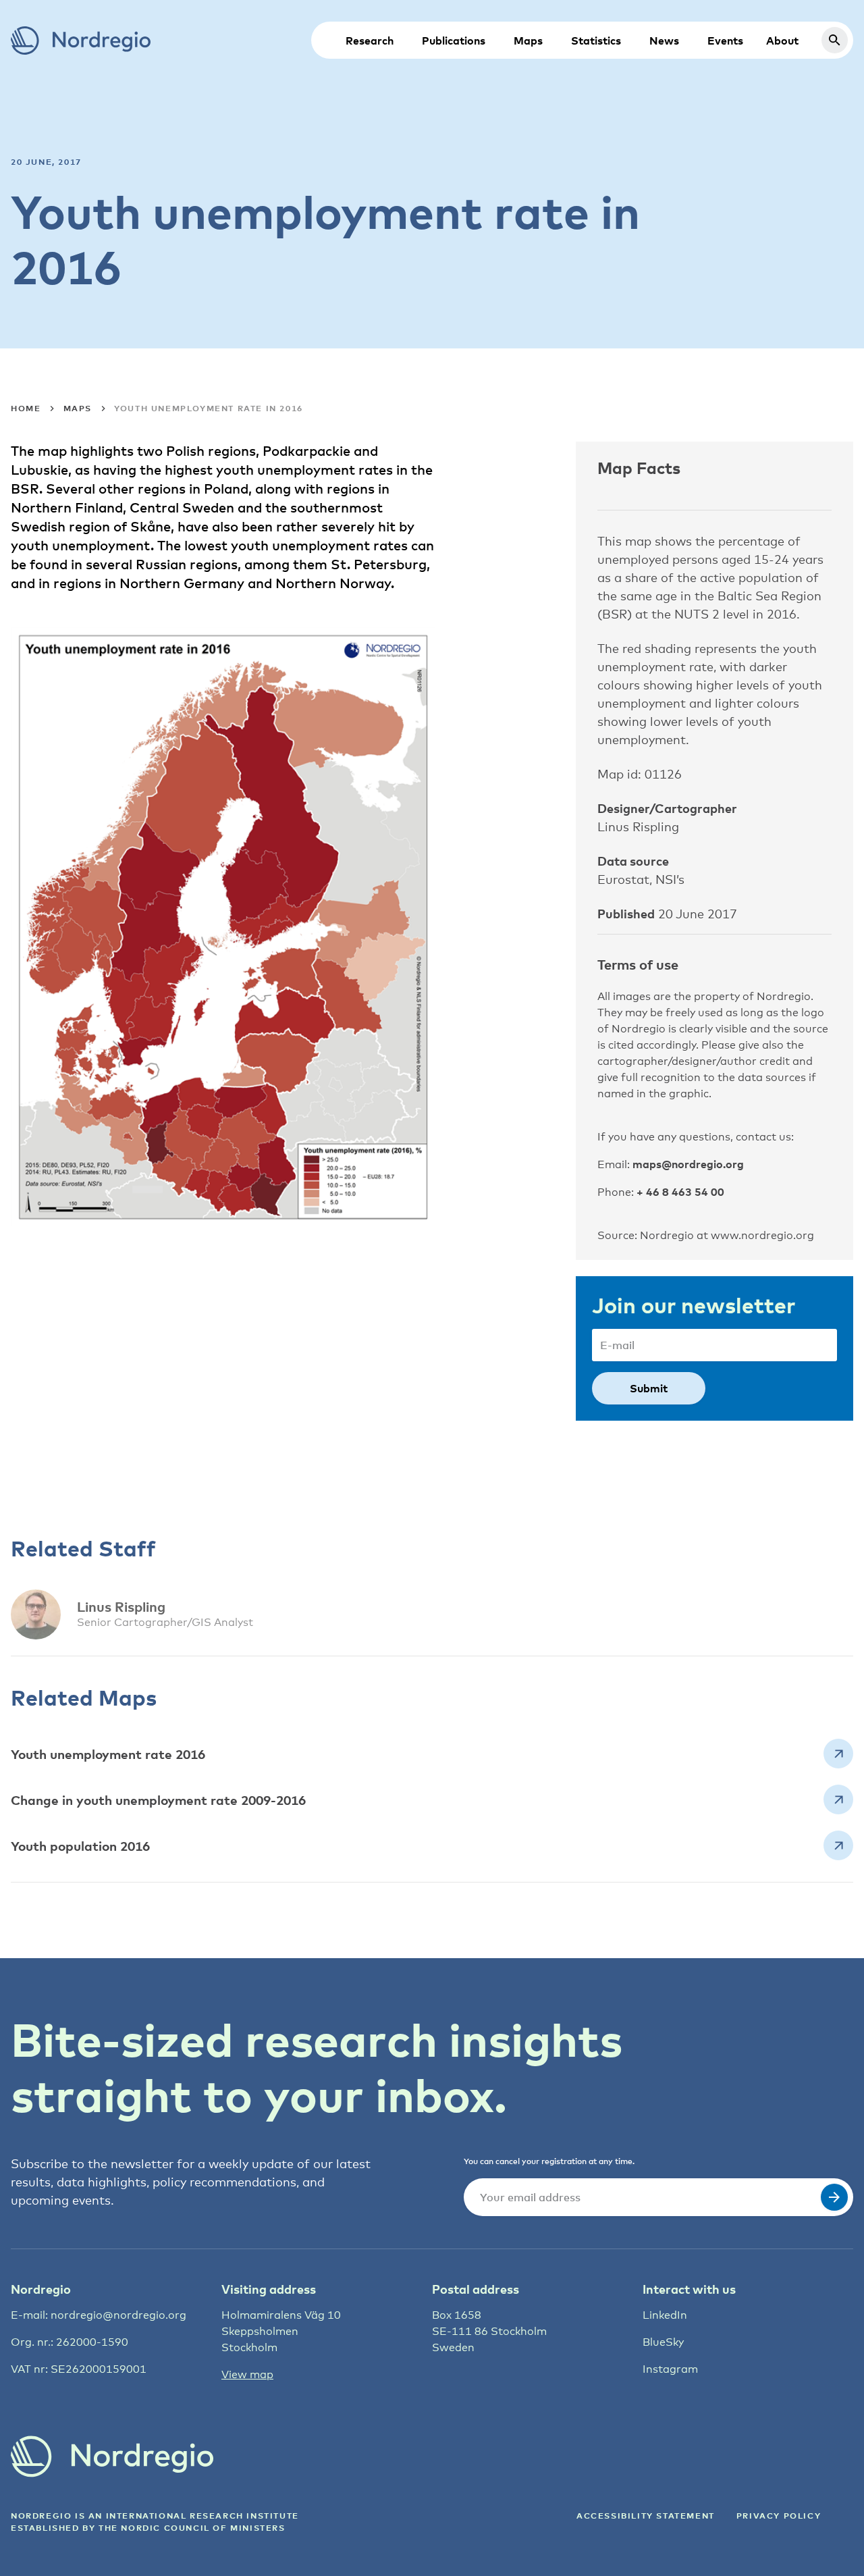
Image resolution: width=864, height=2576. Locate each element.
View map (247, 2374)
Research (370, 41)
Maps (528, 41)
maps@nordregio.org (688, 1164)
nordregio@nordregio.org (118, 2315)
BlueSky (663, 2342)
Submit (649, 1388)
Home (26, 408)
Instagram (670, 2369)
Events (725, 41)
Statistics (596, 41)
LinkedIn (665, 2315)
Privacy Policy (779, 2516)
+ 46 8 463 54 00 (680, 1192)
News (664, 41)
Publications (454, 41)
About (782, 41)
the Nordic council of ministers (192, 2528)
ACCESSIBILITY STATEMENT (646, 2516)
